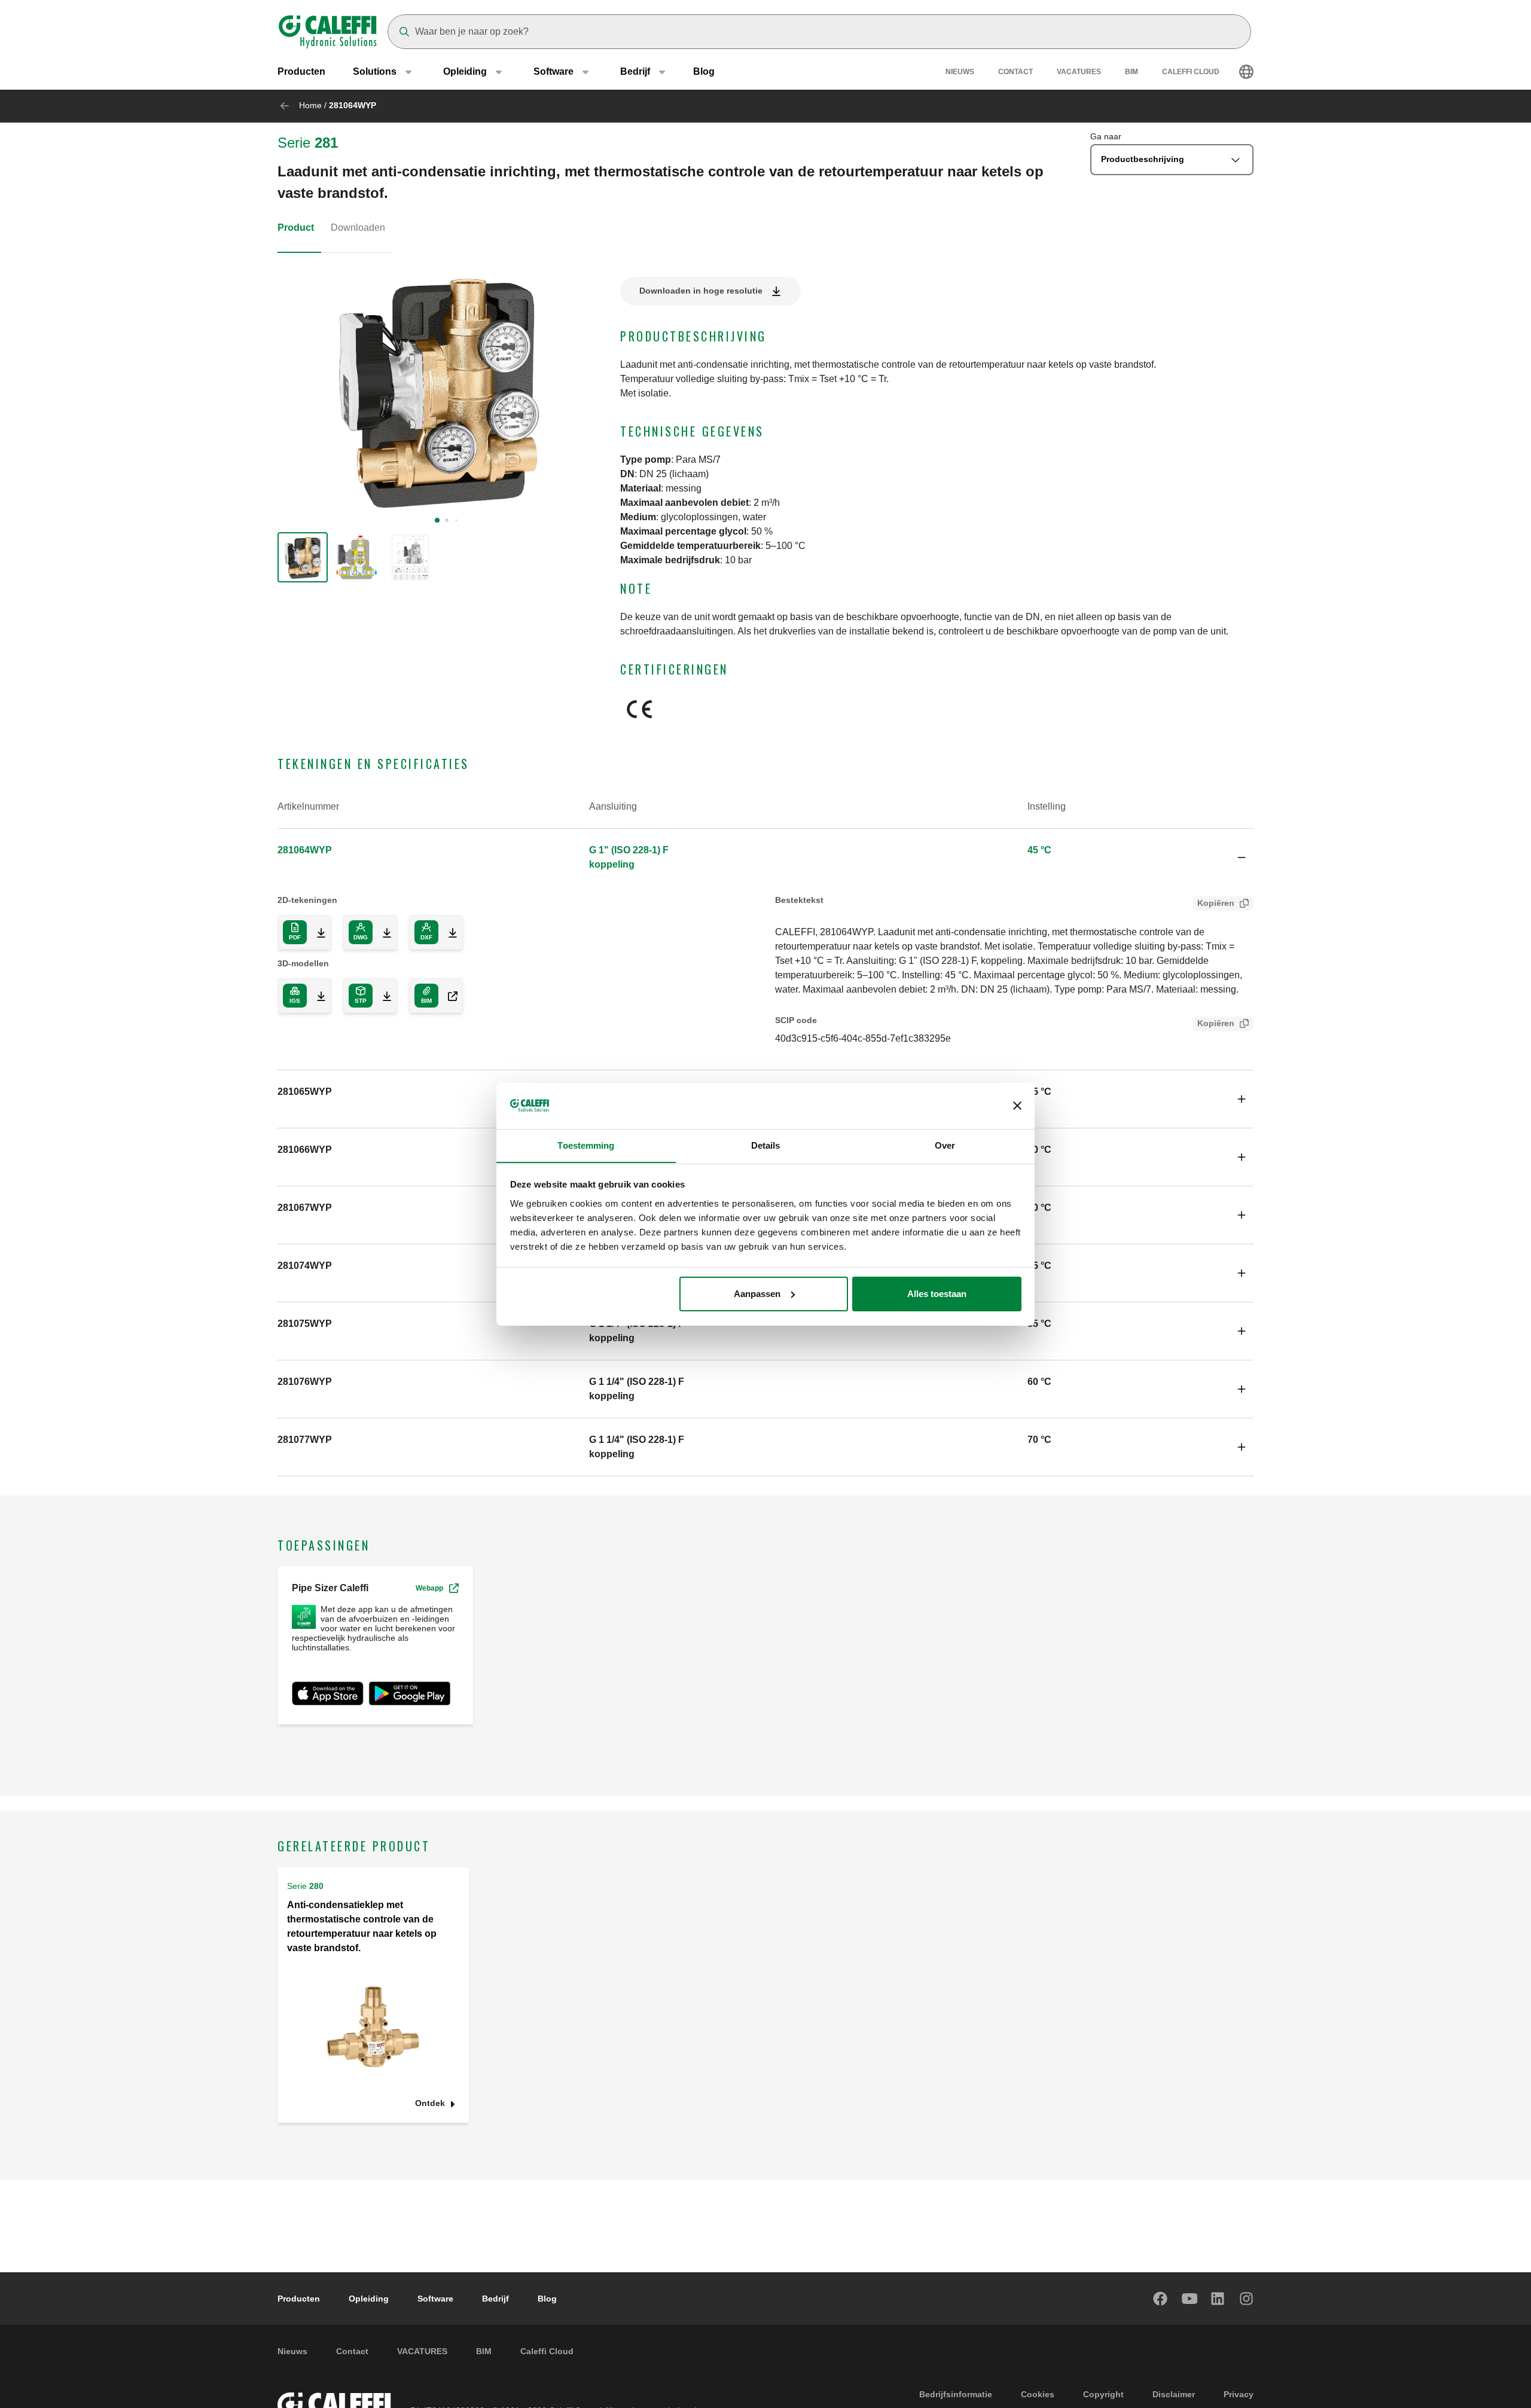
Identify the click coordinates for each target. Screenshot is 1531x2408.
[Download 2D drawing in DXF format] (448, 932)
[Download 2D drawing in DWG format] (382, 932)
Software (435, 2299)
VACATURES (1079, 72)
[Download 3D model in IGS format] (316, 996)
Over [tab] (945, 1145)
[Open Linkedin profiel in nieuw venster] (1218, 2299)
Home (310, 105)
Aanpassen (757, 1294)
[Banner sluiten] (1017, 1106)
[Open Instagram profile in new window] (1247, 2299)
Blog (704, 71)
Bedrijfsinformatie (956, 2394)
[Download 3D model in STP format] (382, 996)
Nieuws (960, 72)
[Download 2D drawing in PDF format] (316, 932)
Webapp (429, 1588)
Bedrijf (495, 2299)
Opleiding (369, 2299)
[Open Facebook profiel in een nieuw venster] (1161, 2299)
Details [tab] (766, 1145)
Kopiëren (1216, 903)
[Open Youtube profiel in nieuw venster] (1190, 2299)
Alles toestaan (937, 1294)
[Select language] (1246, 72)
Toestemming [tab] (586, 1145)
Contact (1015, 72)
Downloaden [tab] (358, 228)
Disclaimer (1174, 2394)
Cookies (1038, 2394)
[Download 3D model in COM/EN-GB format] (448, 996)
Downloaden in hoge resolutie (701, 291)
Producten (301, 71)
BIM (1132, 72)
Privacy (1239, 2394)
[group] (303, 557)
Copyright (1103, 2394)
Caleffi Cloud (1191, 72)
